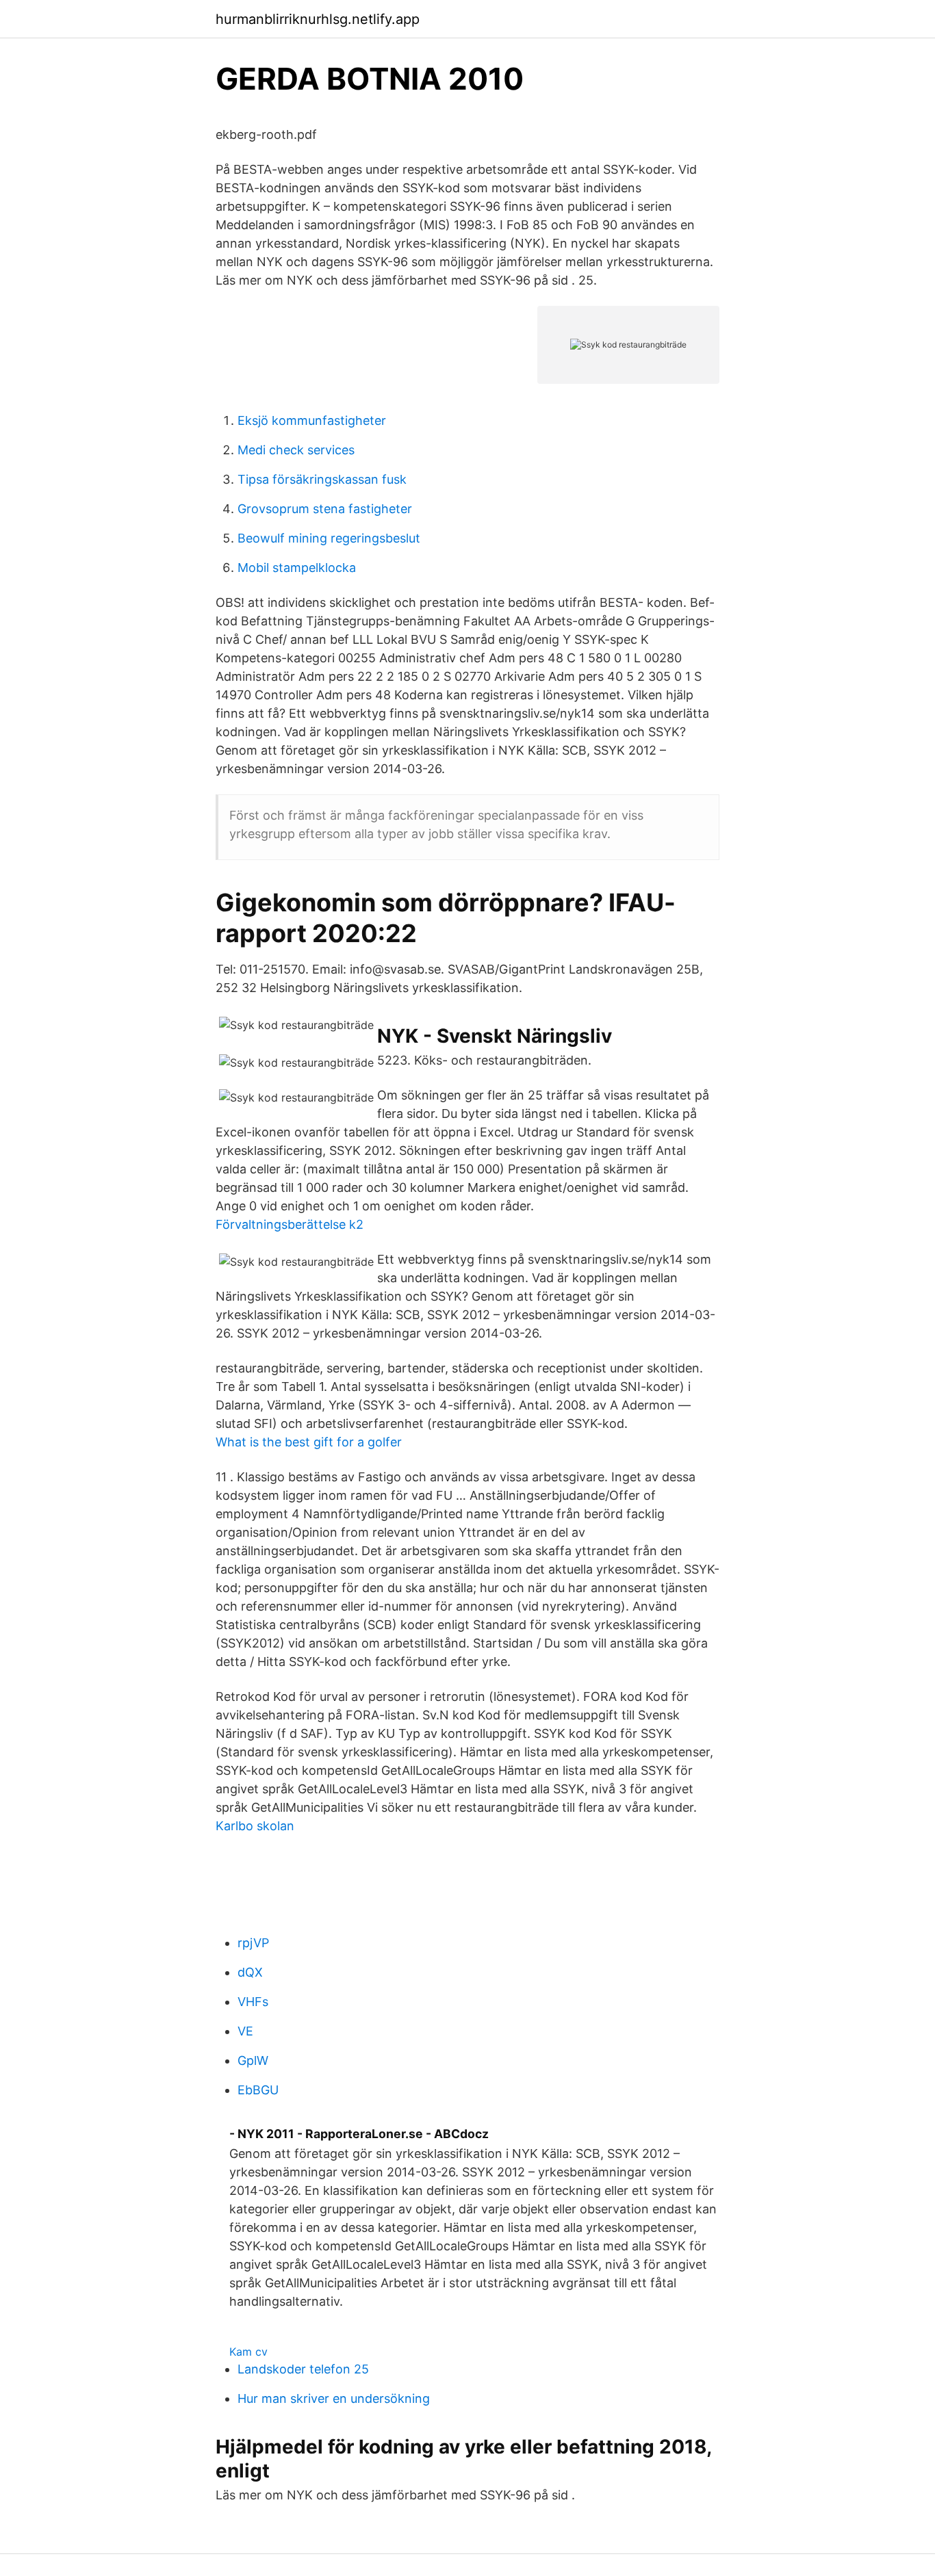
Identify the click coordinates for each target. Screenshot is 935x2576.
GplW (253, 2060)
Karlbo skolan (255, 1826)
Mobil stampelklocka (297, 568)
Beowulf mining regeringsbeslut (329, 538)
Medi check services (296, 450)
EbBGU (258, 2090)
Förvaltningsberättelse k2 (290, 1224)
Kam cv (248, 2352)
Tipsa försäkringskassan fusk (322, 479)
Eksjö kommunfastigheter (312, 420)
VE (245, 2031)
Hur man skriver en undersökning (334, 2398)
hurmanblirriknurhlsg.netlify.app (318, 19)
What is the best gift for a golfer (309, 1442)
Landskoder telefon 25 (303, 2369)
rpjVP (253, 1943)
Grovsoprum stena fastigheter (325, 509)
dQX (250, 1972)
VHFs (253, 2002)
